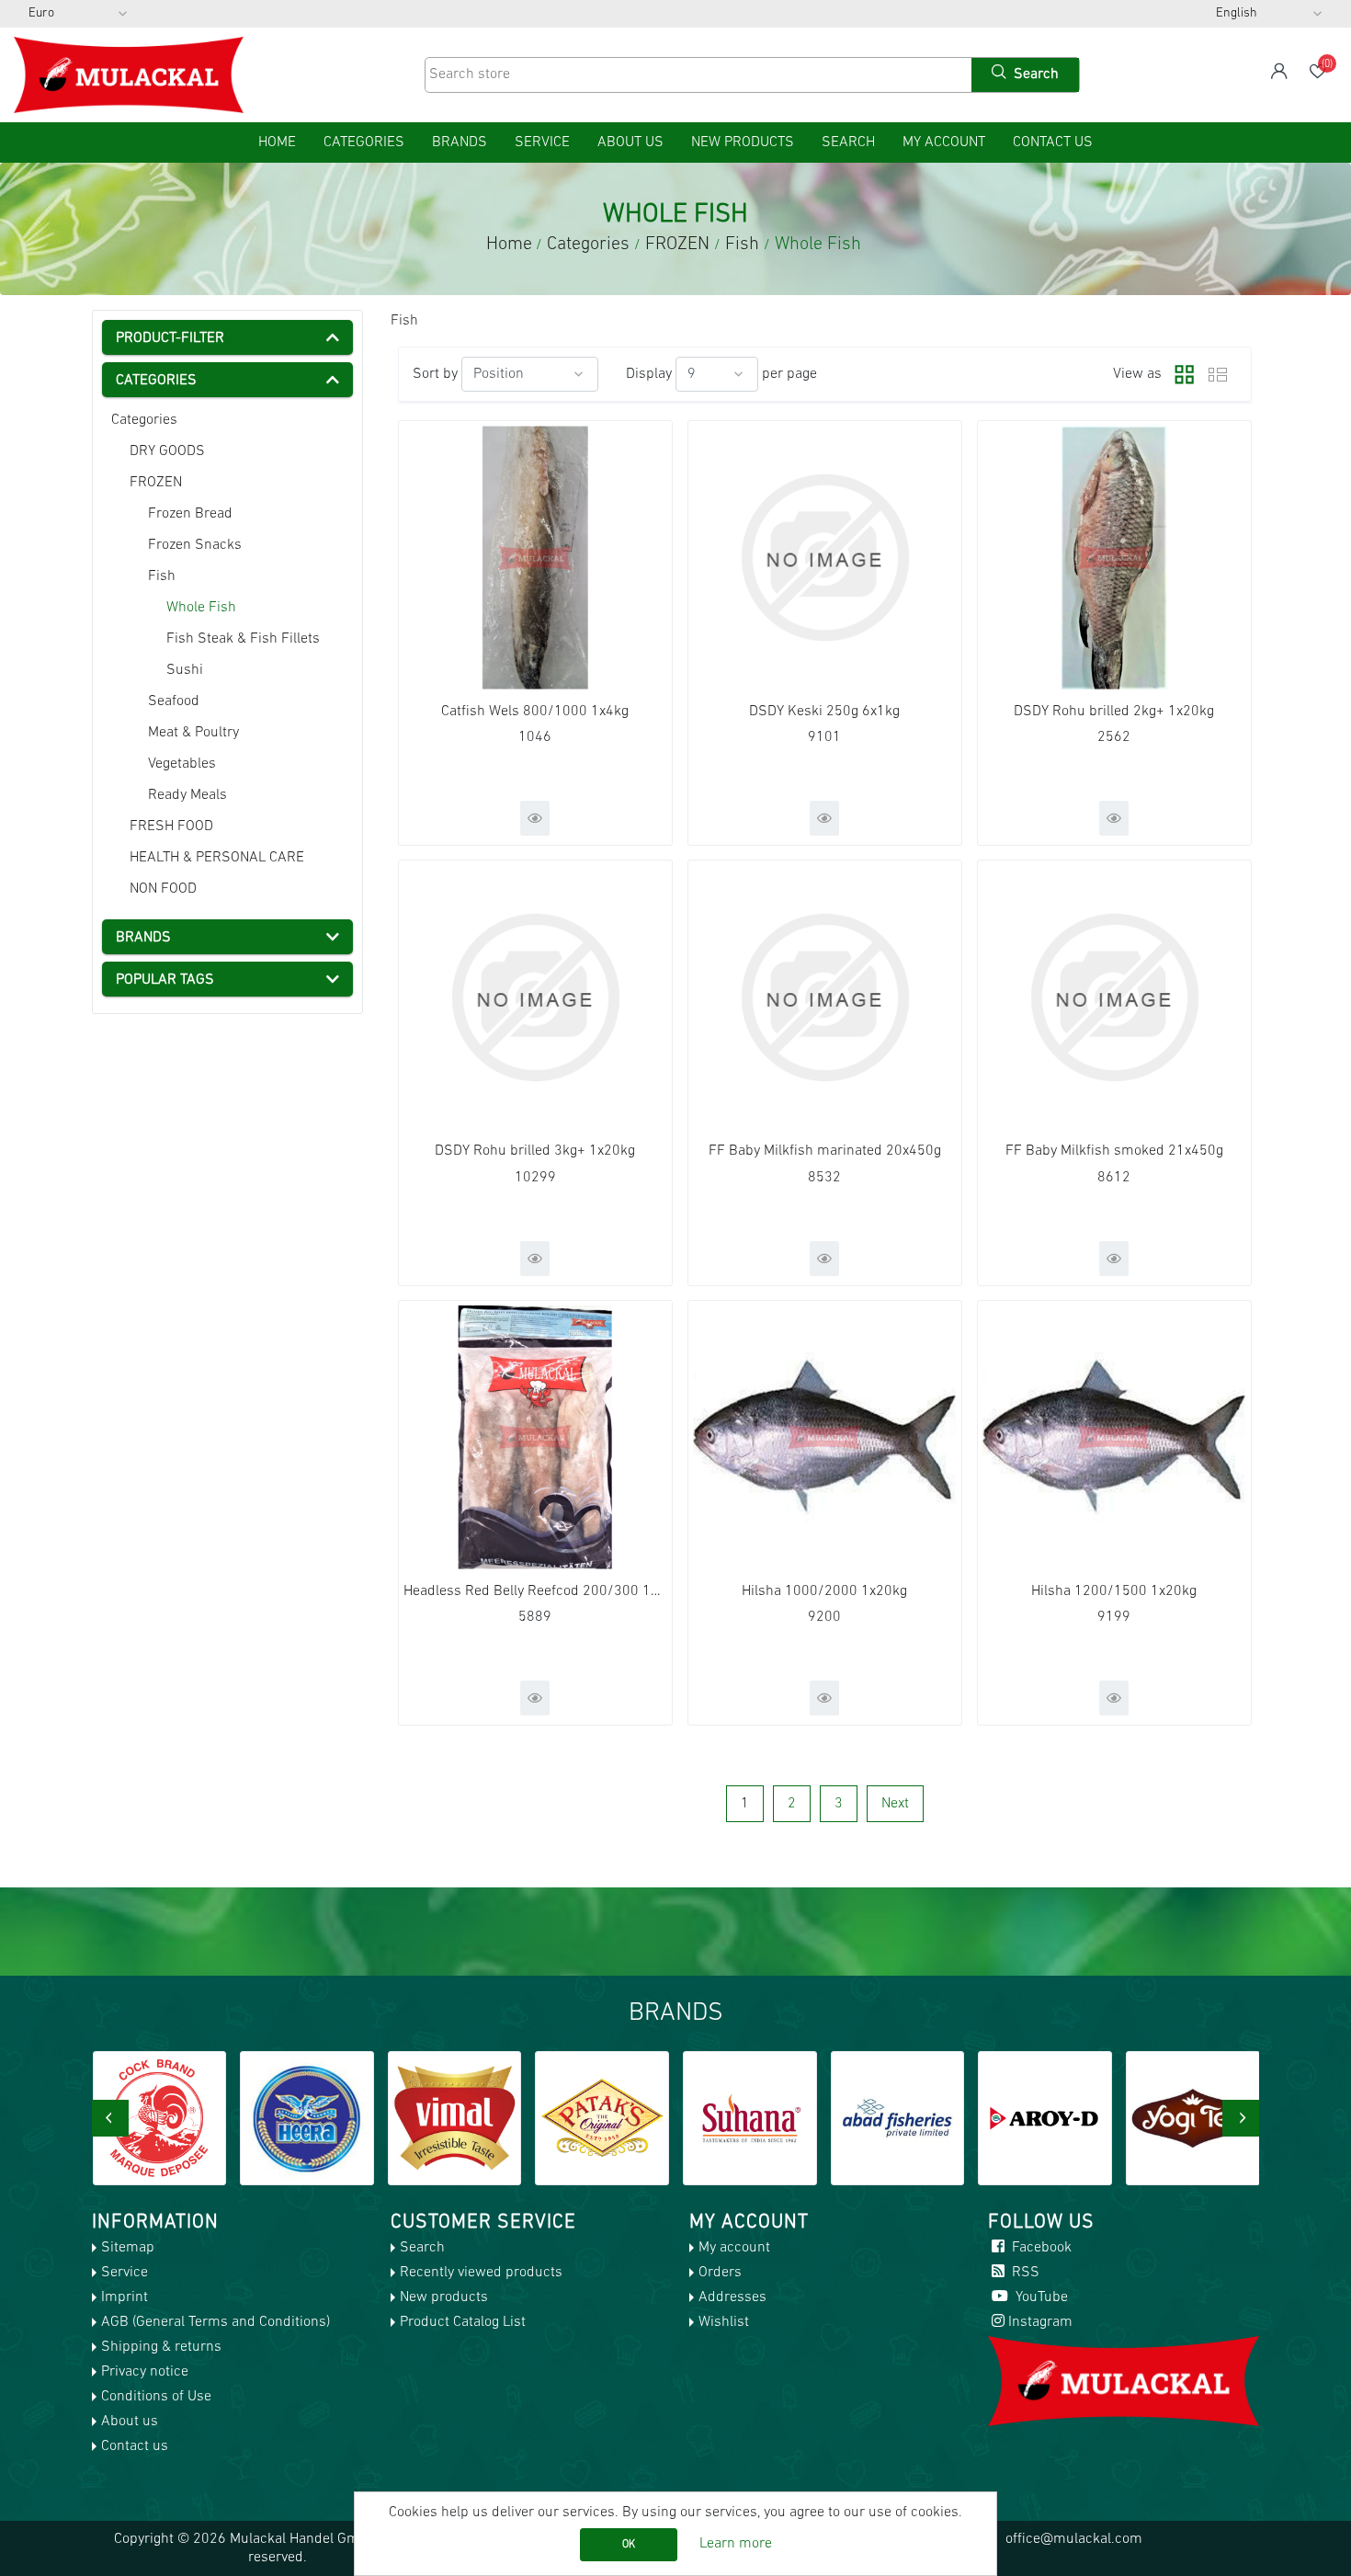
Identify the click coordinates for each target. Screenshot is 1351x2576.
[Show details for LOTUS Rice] (1193, 2118)
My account (944, 142)
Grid (1180, 374)
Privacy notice (145, 2372)
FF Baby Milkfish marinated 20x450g (825, 1151)
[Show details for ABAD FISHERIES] (750, 2118)
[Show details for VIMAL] (307, 2118)
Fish (162, 576)
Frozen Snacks (195, 545)
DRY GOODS (167, 451)
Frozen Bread (190, 514)
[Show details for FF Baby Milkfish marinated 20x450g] (825, 997)
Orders (720, 2273)
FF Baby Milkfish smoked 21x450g (1114, 1151)
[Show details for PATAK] (454, 2118)
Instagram (1040, 2322)
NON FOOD (163, 889)
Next (895, 1804)
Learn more (736, 2544)
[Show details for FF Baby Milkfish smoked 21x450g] (1114, 997)
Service (542, 142)
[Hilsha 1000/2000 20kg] (825, 1437)
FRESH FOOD (171, 826)
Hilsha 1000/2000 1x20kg (824, 1591)
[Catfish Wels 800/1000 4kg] (535, 558)
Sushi (185, 670)
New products (743, 142)
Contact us (1053, 142)
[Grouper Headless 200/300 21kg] (535, 1437)
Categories (144, 420)
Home (509, 245)
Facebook (1040, 2248)
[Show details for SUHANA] (602, 2118)
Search (848, 142)
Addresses (732, 2297)
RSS (1024, 2273)
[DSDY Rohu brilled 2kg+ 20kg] (1114, 558)
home (277, 142)
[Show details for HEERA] (159, 2118)
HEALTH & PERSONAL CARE (217, 858)
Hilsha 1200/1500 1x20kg (1114, 1591)
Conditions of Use (156, 2397)
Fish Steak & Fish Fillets (243, 639)
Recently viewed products (481, 2273)
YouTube (1040, 2297)
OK (629, 2545)
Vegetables (182, 764)
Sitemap (128, 2248)
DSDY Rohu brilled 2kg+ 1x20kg (1114, 712)
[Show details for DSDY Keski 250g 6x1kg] (825, 558)
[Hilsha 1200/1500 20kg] (1114, 1437)
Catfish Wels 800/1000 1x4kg (535, 712)
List (1218, 374)
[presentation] (110, 2118)
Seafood (174, 701)
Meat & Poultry (193, 733)
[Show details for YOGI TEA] (1045, 2118)
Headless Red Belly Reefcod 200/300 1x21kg (535, 1591)
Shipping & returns (161, 2347)
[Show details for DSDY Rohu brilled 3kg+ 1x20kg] (535, 997)
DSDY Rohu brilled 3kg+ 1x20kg (535, 1151)
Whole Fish (201, 608)
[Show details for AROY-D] (897, 2118)
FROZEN (156, 483)
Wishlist (724, 2322)
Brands (460, 142)
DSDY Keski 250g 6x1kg (824, 712)
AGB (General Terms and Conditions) (216, 2322)
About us (630, 142)
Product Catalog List (463, 2322)
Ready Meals (187, 795)
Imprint (125, 2297)
